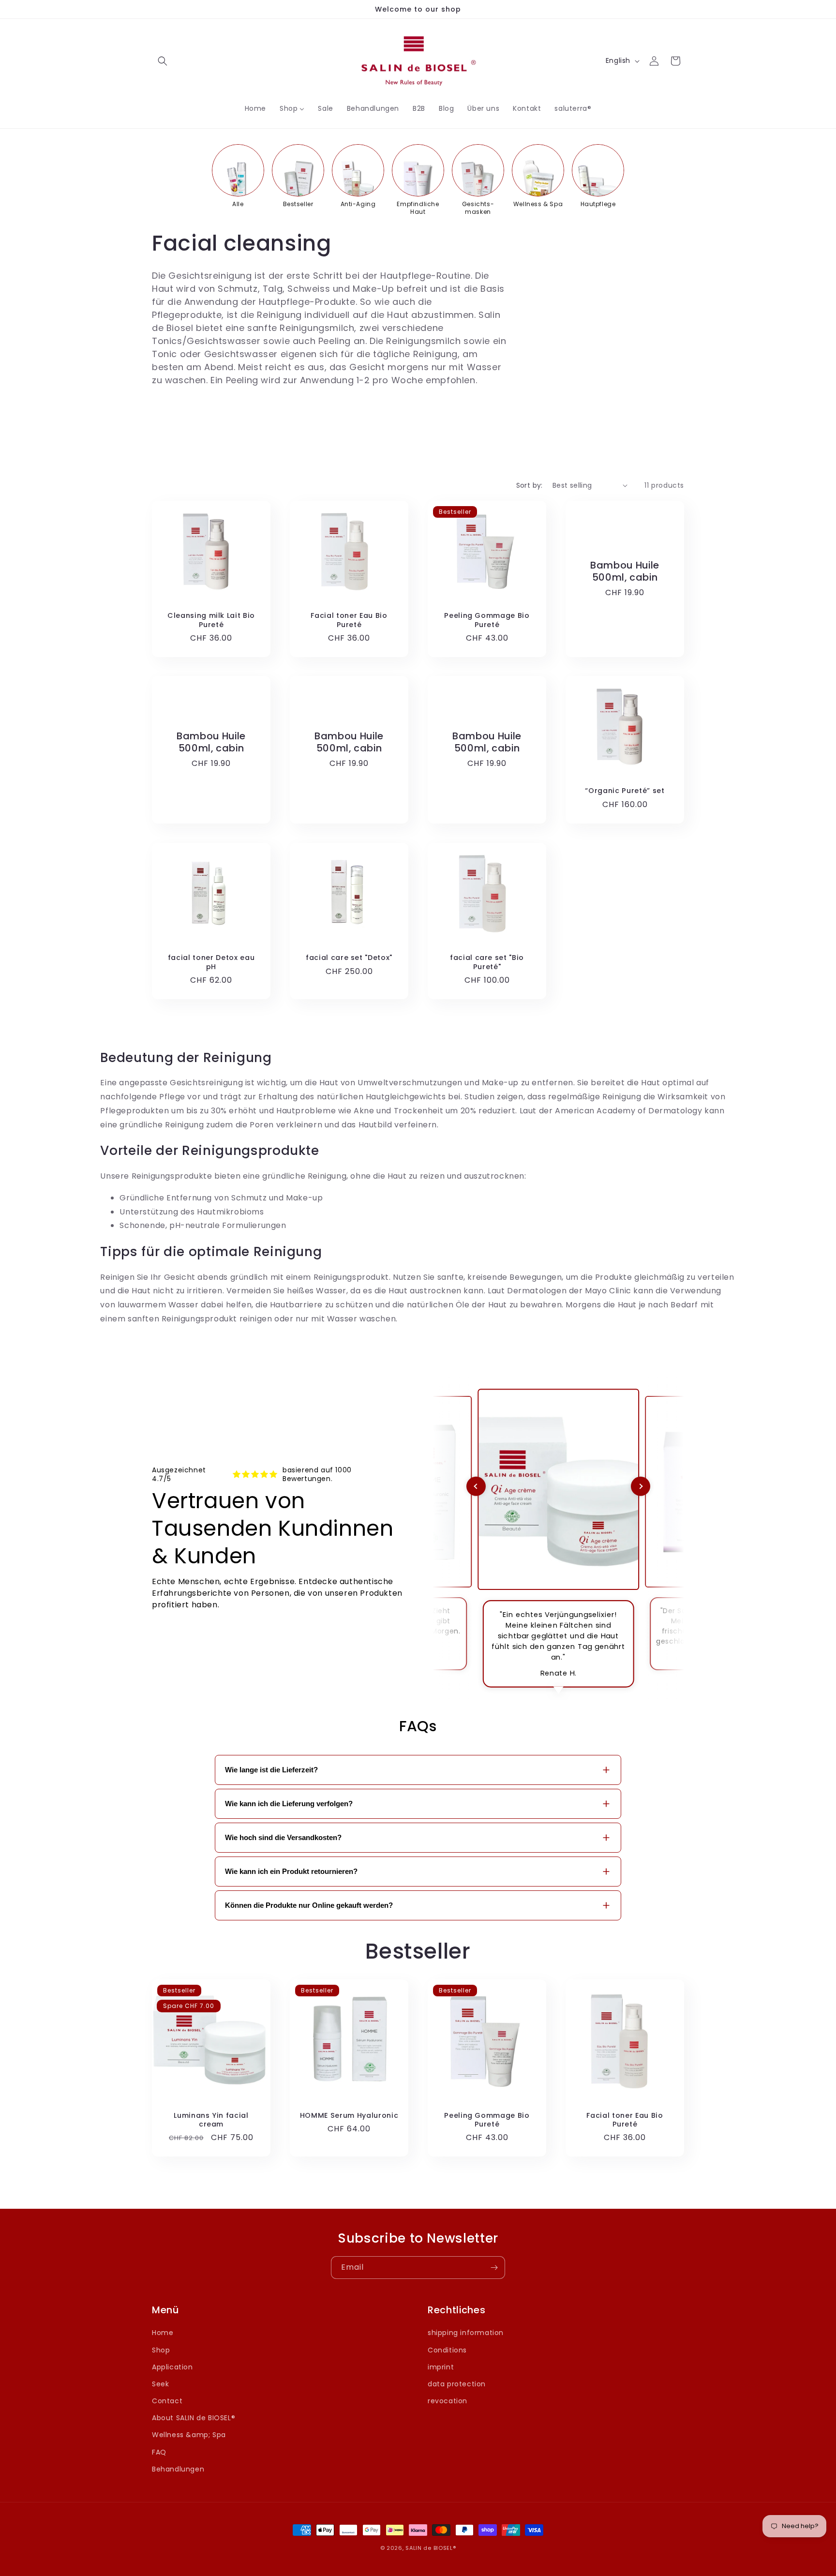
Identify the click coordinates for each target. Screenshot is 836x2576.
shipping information (466, 2333)
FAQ (159, 2452)
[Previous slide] (476, 1486)
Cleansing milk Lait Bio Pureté (211, 620)
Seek (160, 2384)
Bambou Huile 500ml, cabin (625, 571)
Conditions (447, 2350)
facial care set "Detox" (349, 958)
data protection (457, 2384)
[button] (163, 61)
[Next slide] (641, 1486)
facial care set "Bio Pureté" (487, 962)
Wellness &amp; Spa (189, 2435)
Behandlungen (178, 2469)
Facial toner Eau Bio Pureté (349, 620)
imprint (441, 2366)
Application (172, 2366)
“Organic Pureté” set (625, 791)
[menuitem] (255, 108)
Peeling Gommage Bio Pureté (487, 620)
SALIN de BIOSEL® (431, 2548)
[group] (238, 176)
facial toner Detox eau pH (211, 962)
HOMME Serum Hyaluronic (349, 2115)
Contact (167, 2401)
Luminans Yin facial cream (211, 2120)
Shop (161, 2350)
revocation (448, 2401)
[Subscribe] (494, 2268)
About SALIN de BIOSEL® (194, 2418)
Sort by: (530, 485)
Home (163, 2333)
